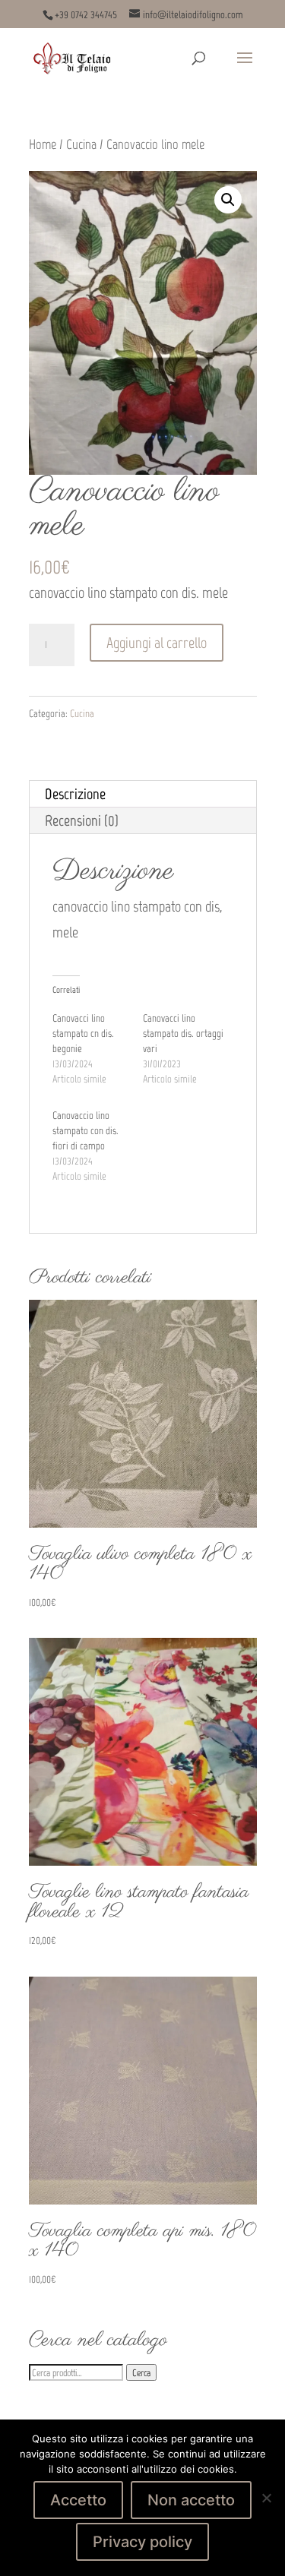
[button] (228, 200)
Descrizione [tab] (75, 794)
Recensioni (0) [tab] (82, 820)
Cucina (81, 144)
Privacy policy (142, 2542)
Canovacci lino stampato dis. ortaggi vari (183, 1034)
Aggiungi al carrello (157, 643)
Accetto (78, 2500)
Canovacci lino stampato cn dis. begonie (83, 1034)
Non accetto (191, 2500)
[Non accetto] (266, 2498)
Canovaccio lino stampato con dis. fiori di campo (85, 1131)
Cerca (141, 2372)
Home (43, 144)
